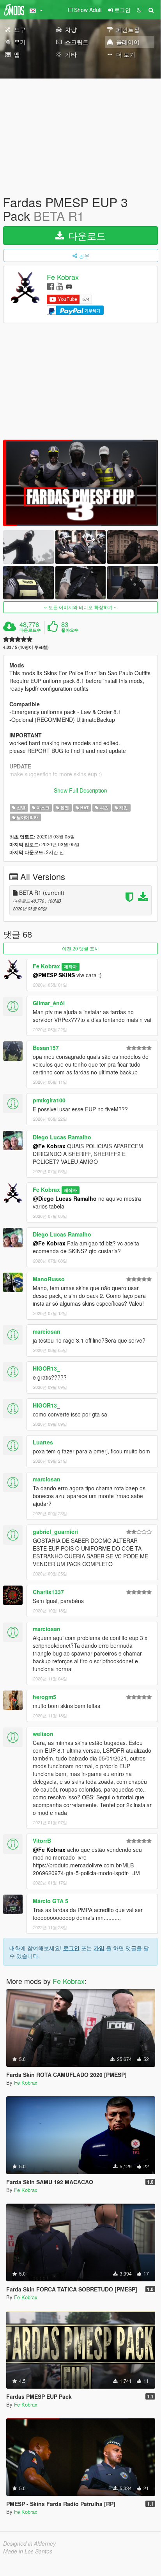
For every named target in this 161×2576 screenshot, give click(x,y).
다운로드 (86, 235)
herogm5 (44, 1697)
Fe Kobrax (63, 277)
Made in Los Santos (28, 2551)
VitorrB (42, 1841)
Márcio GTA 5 (50, 1901)
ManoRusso (49, 1279)
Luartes (43, 1442)
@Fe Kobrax (49, 1146)
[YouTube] (59, 286)
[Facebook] (50, 286)
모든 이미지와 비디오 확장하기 (80, 607)
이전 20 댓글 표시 (80, 948)
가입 (99, 1948)
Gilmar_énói (49, 1003)
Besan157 (46, 1048)
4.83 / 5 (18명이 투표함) (26, 647)
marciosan (47, 1331)
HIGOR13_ (46, 1368)
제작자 (70, 967)
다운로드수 (30, 630)
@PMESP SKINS (54, 975)
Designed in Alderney (29, 2543)
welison (43, 1734)
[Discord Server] (69, 286)
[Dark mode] (139, 10)
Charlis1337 (48, 1592)
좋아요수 (70, 630)
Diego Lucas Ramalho (62, 1137)
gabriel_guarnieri (55, 1532)
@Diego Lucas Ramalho (65, 1198)
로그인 (71, 1948)
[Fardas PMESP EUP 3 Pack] (80, 483)
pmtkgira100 (49, 1100)
